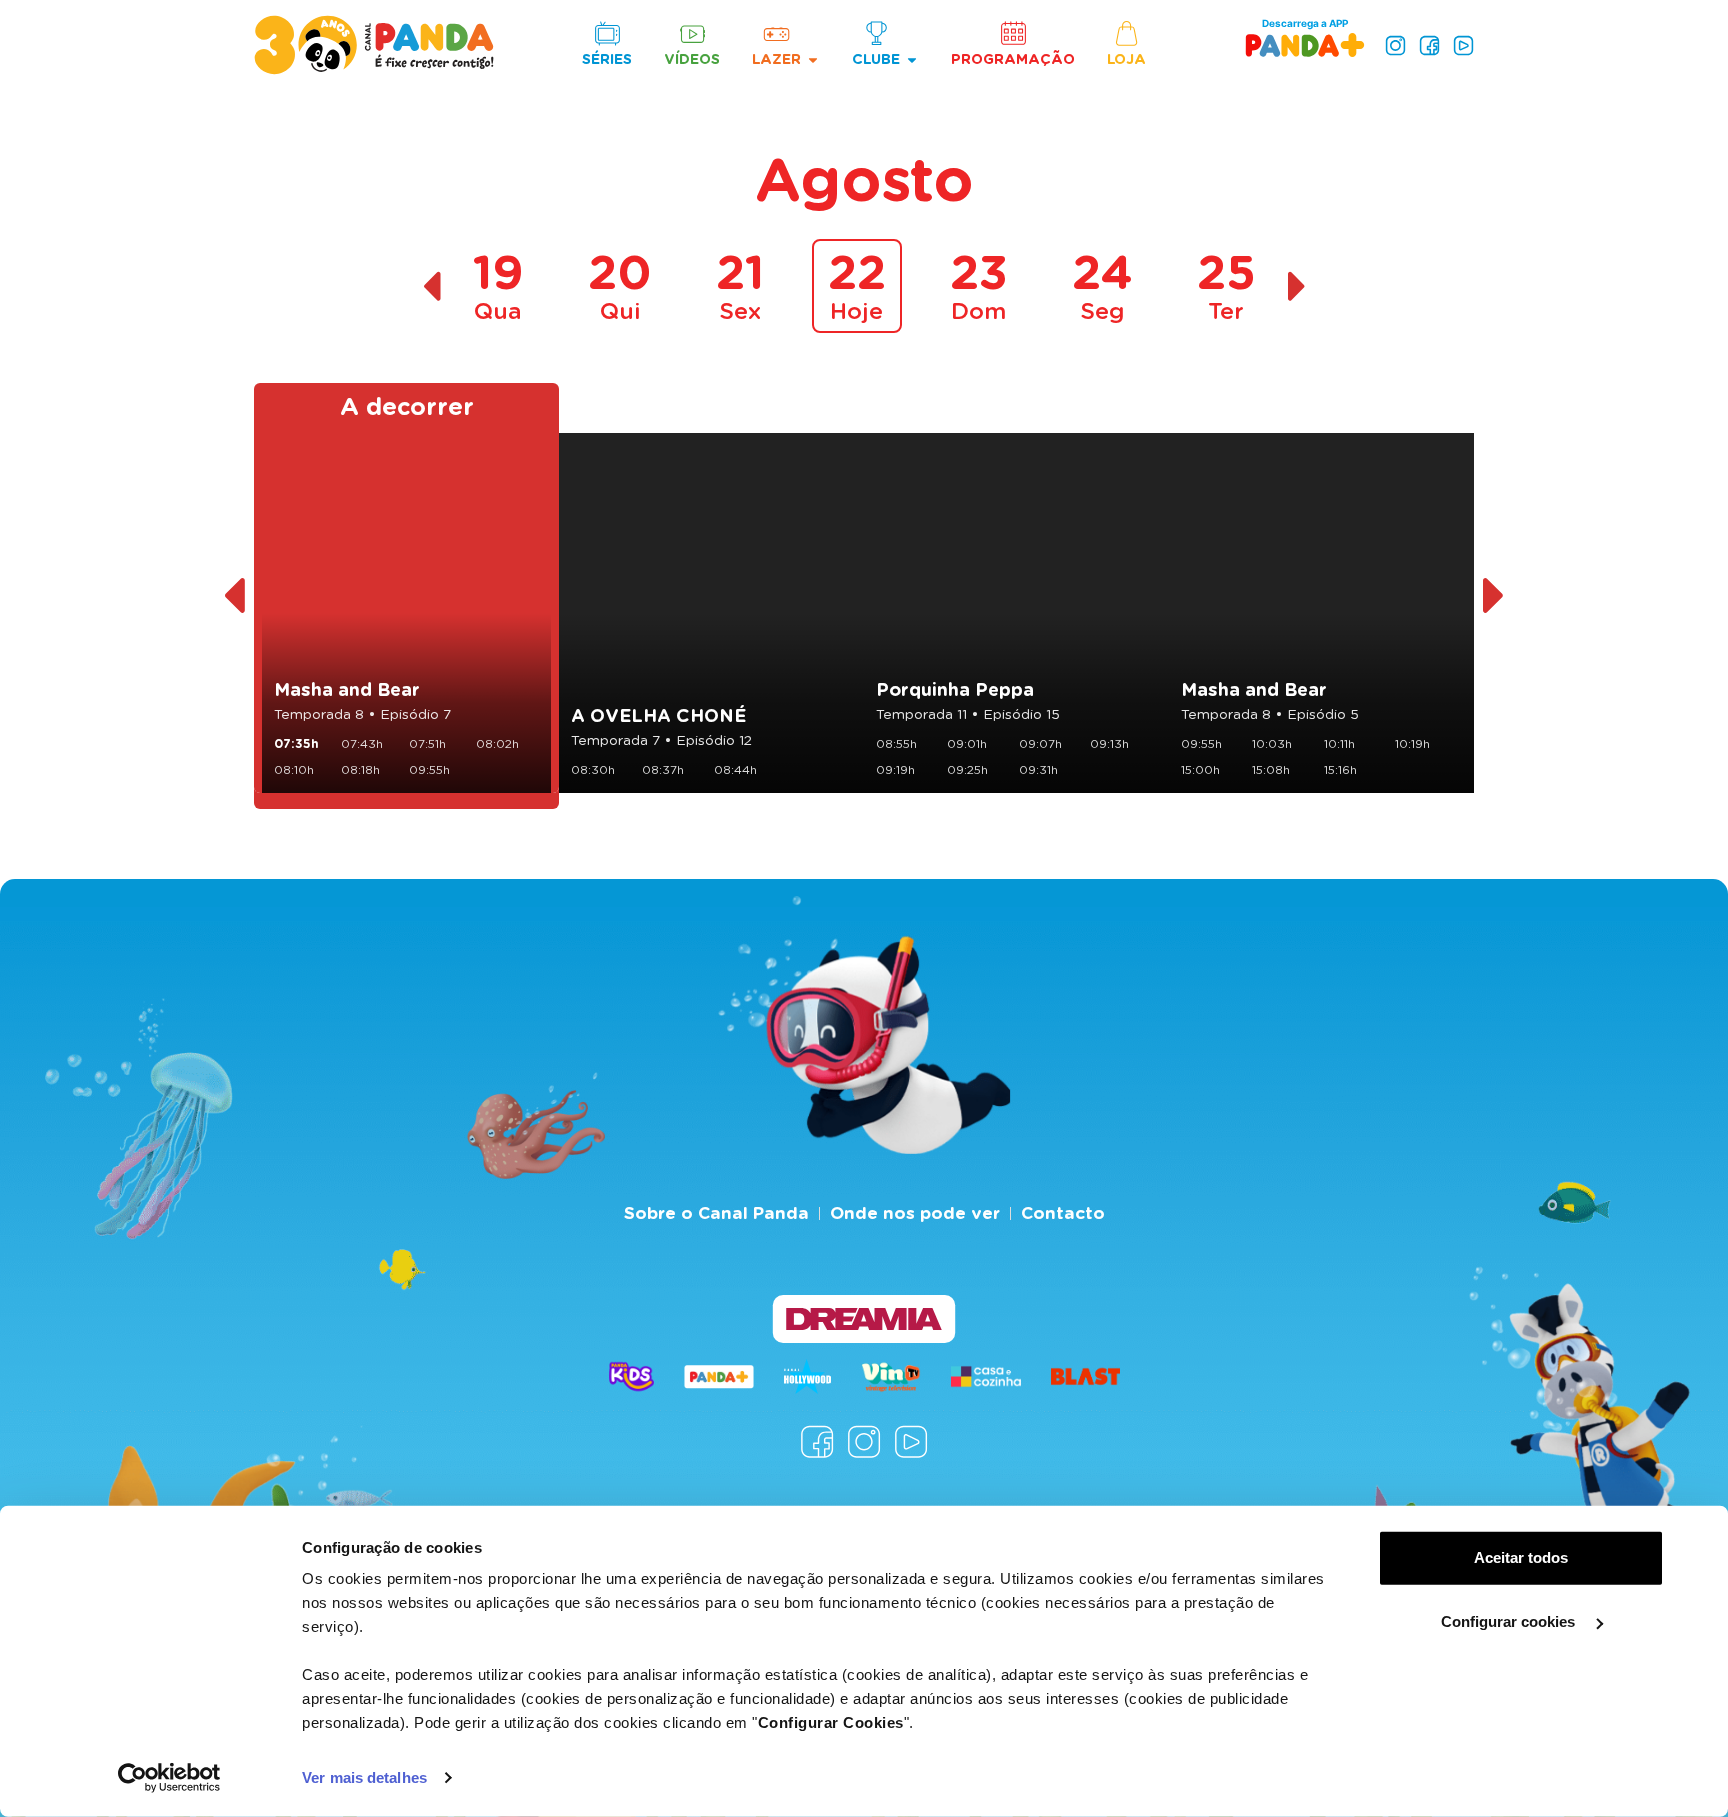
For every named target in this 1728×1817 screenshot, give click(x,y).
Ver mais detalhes (364, 1777)
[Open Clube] (912, 59)
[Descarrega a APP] (1305, 44)
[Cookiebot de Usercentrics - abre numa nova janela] (169, 1778)
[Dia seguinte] (1297, 286)
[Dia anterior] (431, 286)
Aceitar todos (1521, 1557)
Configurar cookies (1510, 1621)
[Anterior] (233, 596)
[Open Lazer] (813, 59)
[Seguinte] (1494, 596)
